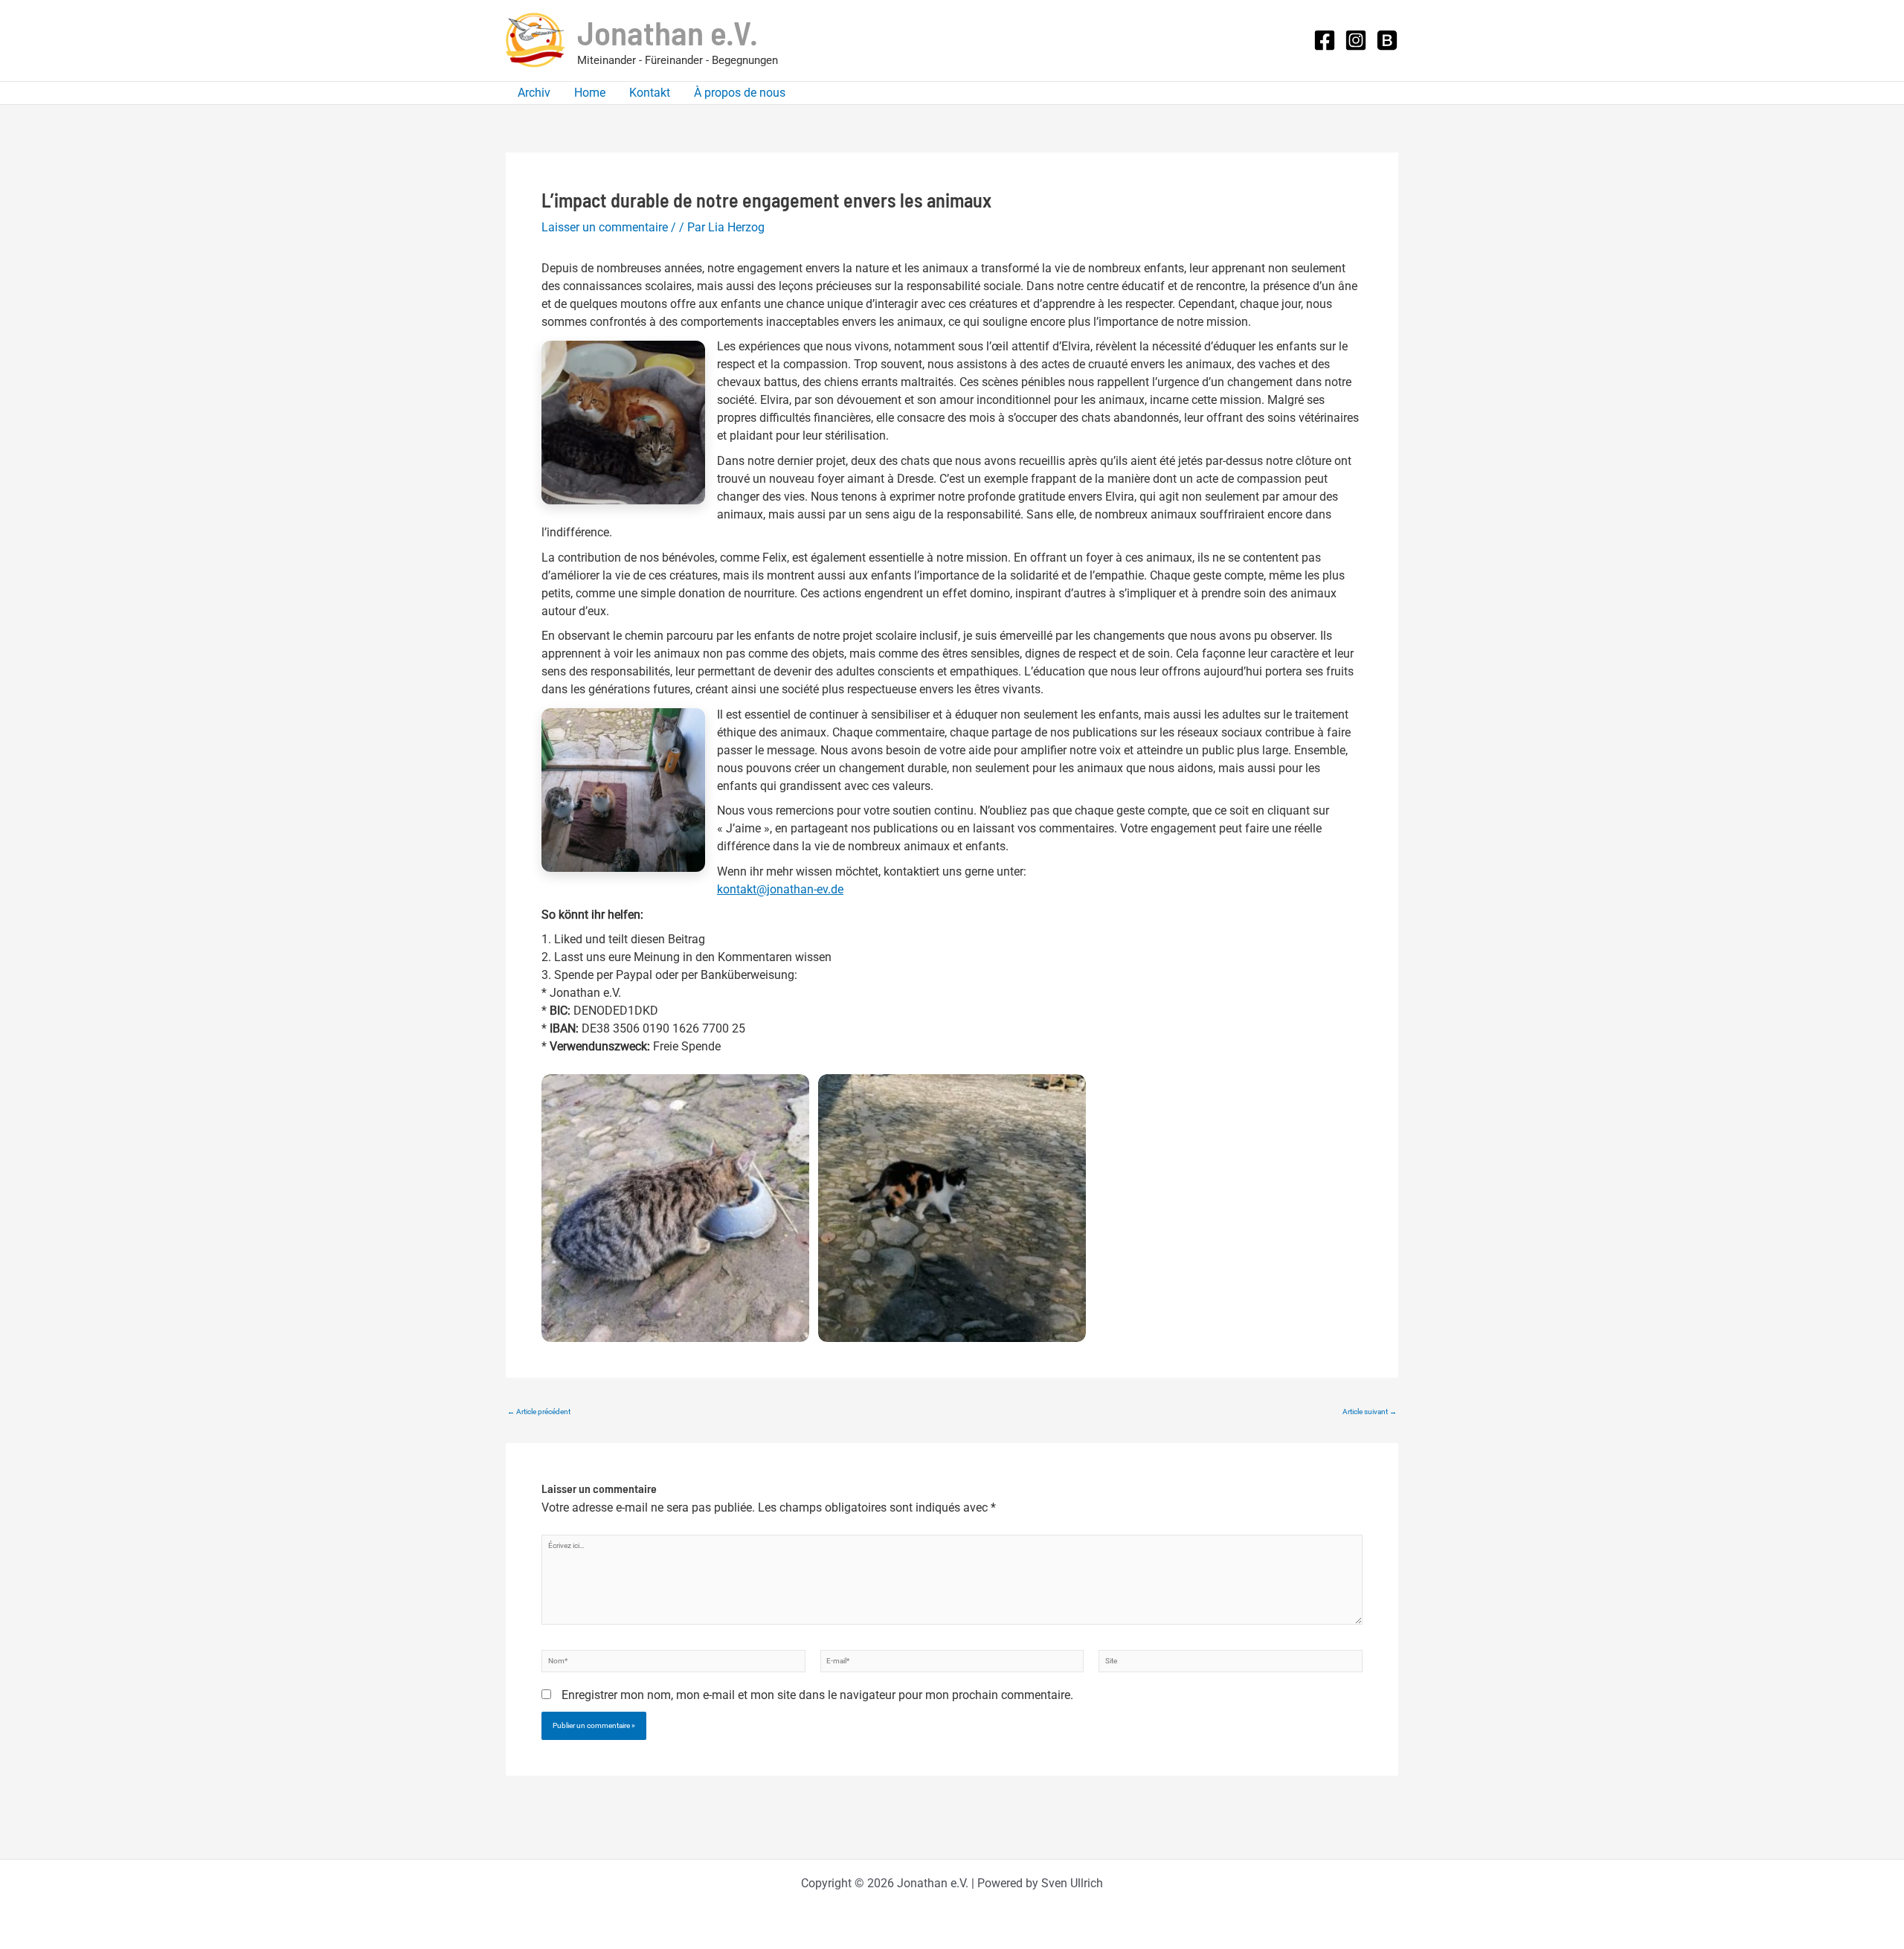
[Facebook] (1325, 40)
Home (590, 93)
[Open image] (675, 1208)
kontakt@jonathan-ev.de (780, 889)
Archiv (534, 93)
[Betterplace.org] (1387, 40)
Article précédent (539, 1412)
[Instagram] (1356, 40)
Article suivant (1370, 1412)
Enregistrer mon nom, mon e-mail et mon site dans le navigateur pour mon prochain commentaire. (817, 1695)
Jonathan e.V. (668, 32)
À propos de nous (740, 93)
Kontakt (650, 93)
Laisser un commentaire (605, 227)
